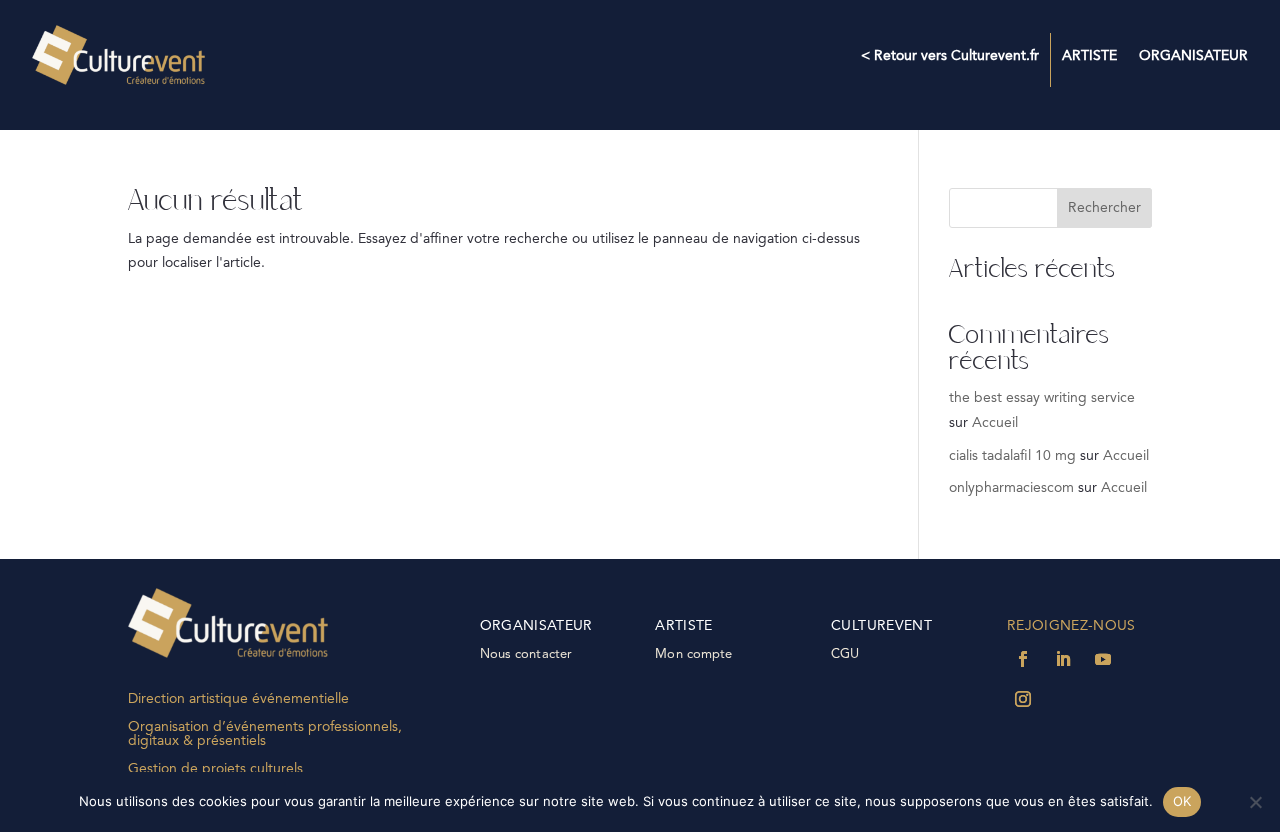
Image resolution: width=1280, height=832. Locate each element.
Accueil (995, 423)
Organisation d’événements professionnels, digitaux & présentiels (265, 734)
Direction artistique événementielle (238, 699)
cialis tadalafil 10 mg (1012, 456)
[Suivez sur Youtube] (1103, 659)
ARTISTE (1089, 56)
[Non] (1255, 802)
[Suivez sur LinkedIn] (1063, 659)
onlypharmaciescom (1011, 488)
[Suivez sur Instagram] (1023, 699)
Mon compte (693, 654)
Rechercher (1104, 208)
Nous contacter (526, 654)
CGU (845, 654)
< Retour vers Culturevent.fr (950, 56)
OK (1182, 801)
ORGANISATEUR (1193, 56)
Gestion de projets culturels (215, 769)
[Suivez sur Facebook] (1023, 659)
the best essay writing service (1042, 398)
